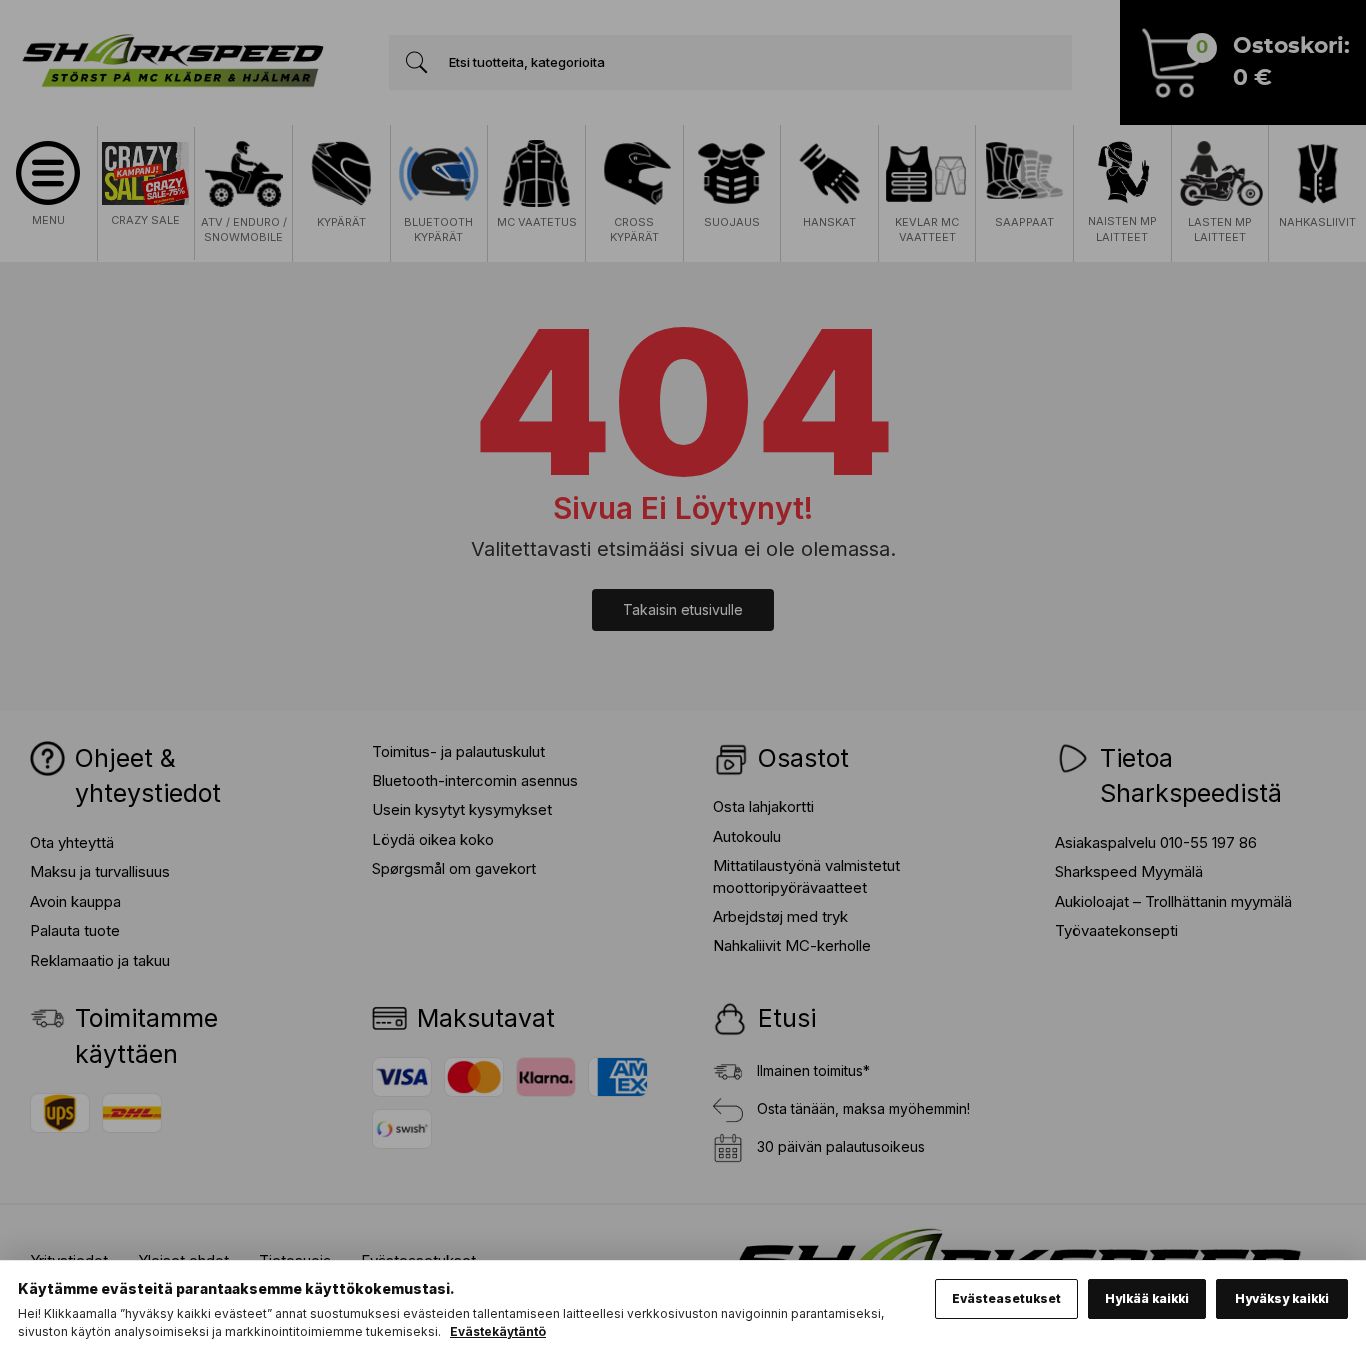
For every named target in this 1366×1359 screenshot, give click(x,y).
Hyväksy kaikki (1282, 1298)
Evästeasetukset (1006, 1298)
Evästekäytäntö (498, 1331)
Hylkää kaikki (1147, 1298)
